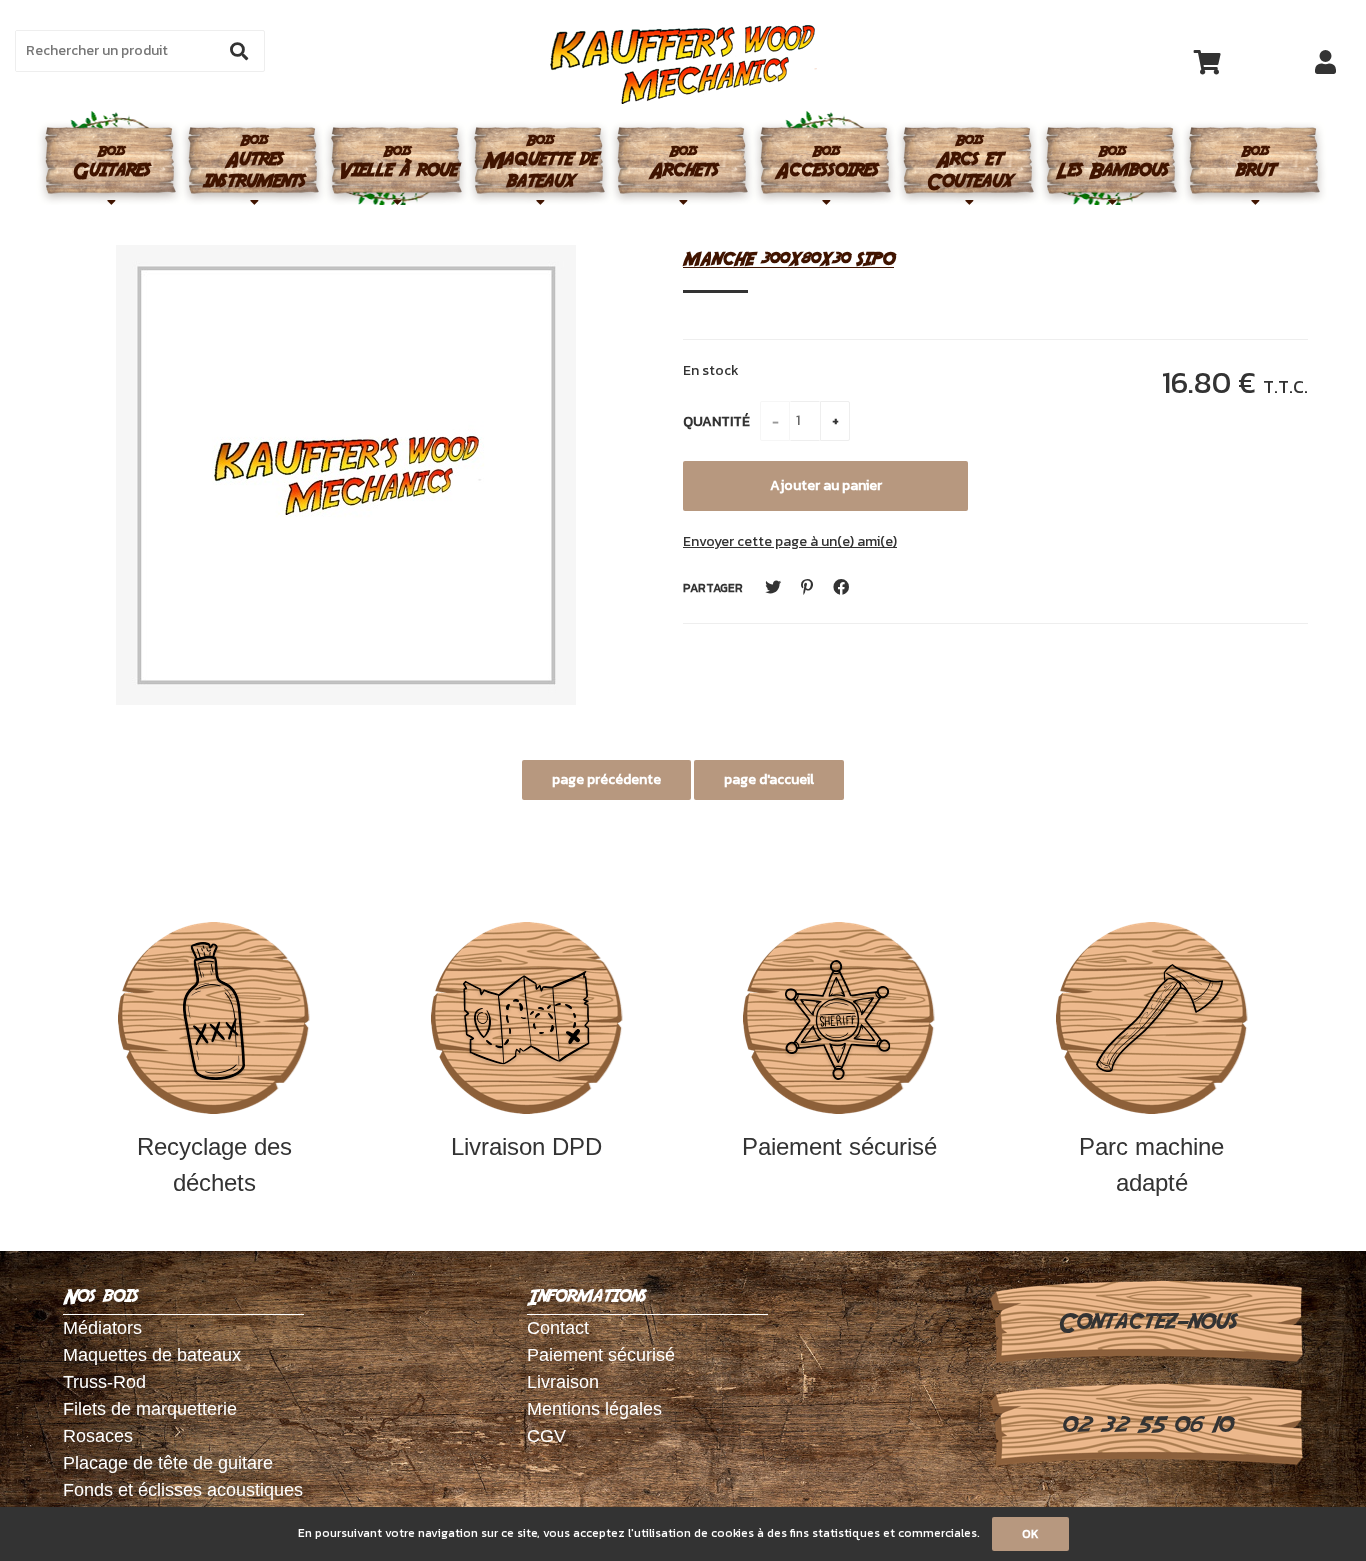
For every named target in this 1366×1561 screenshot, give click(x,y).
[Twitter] (773, 587)
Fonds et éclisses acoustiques (183, 1490)
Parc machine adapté (1151, 1164)
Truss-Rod (104, 1382)
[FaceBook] (841, 587)
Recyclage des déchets (214, 1164)
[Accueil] (683, 64)
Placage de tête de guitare (168, 1463)
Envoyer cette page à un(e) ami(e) (790, 541)
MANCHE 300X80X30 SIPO (788, 258)
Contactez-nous (1146, 1322)
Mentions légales (594, 1409)
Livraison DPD (526, 1146)
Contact (558, 1328)
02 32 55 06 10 (1146, 1425)
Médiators (102, 1328)
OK (1030, 1534)
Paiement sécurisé (839, 1146)
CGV (546, 1436)
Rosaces (98, 1436)
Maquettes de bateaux (152, 1355)
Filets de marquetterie (150, 1409)
